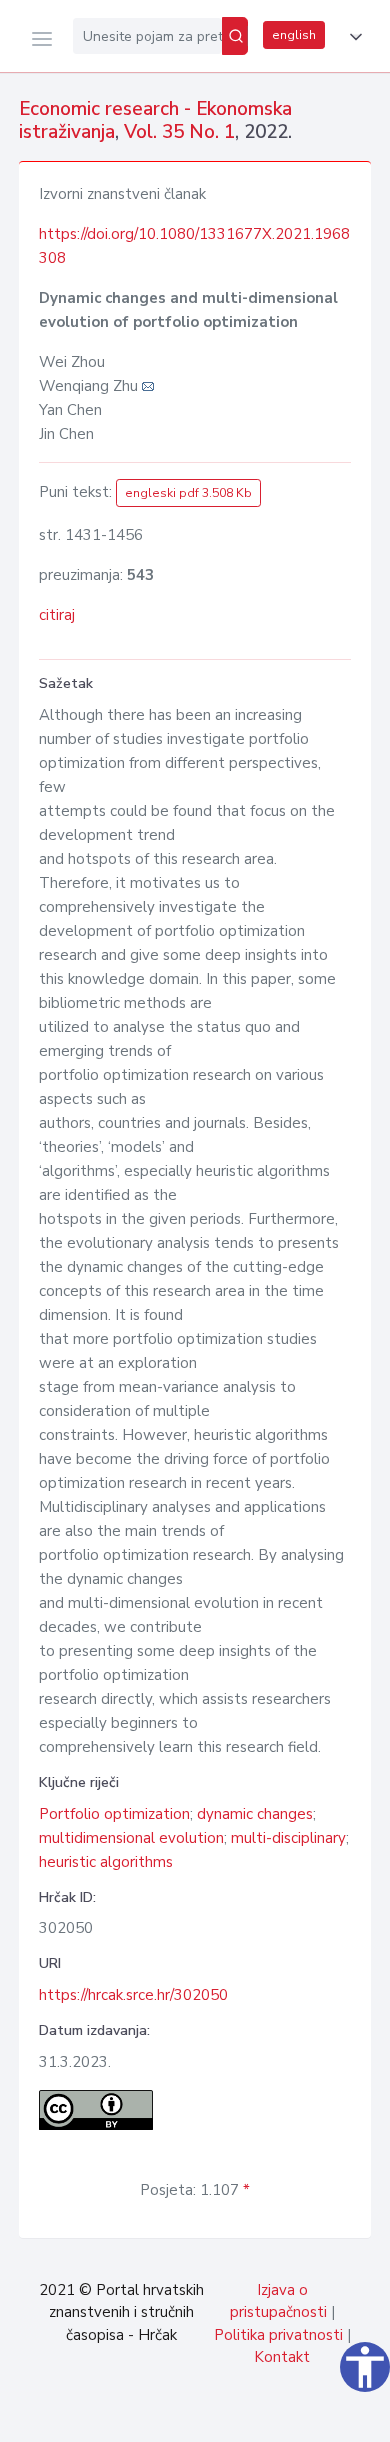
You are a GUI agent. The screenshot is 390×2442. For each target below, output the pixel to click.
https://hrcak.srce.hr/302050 (133, 1995)
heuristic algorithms (106, 1862)
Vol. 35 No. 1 (179, 132)
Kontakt (282, 2357)
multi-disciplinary (288, 1838)
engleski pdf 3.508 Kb (188, 493)
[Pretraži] (235, 36)
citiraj (57, 615)
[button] (352, 37)
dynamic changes (255, 1814)
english (294, 35)
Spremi (230, 2416)
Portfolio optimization (114, 1814)
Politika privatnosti (278, 2335)
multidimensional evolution (131, 1838)
